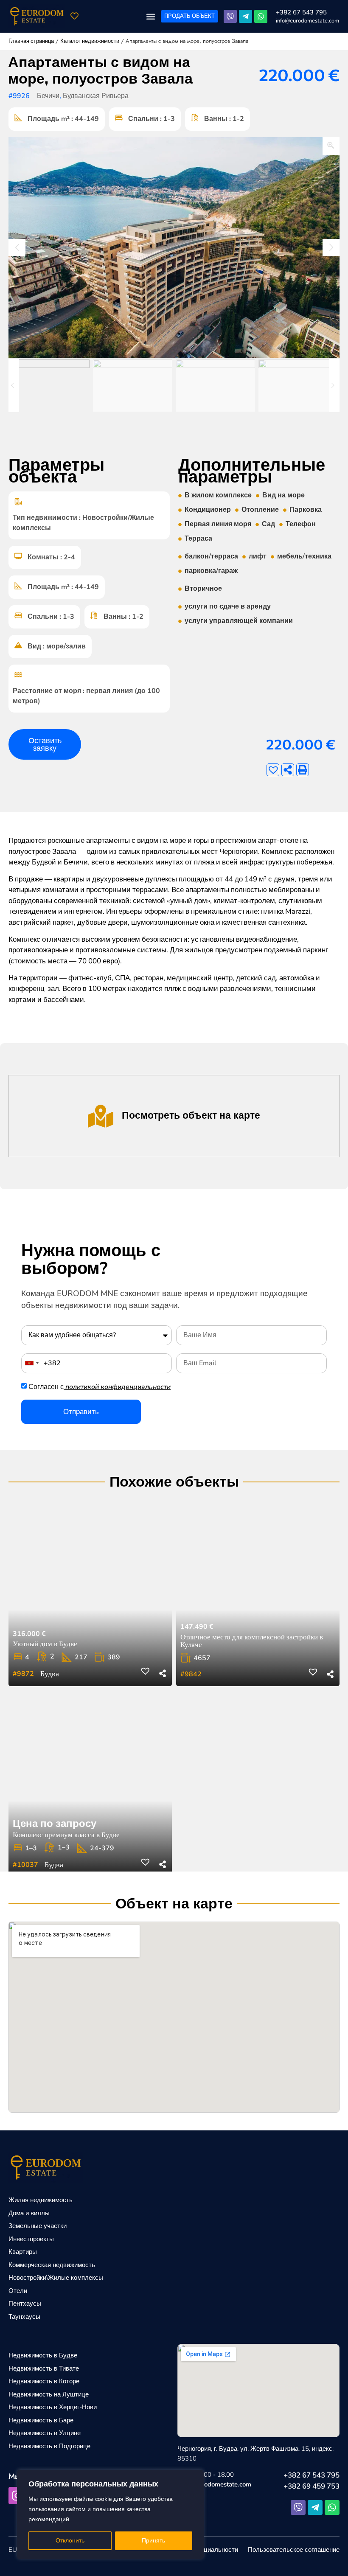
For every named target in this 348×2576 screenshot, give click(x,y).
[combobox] (31, 1363)
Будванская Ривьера (96, 96)
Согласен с (100, 1387)
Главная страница (31, 41)
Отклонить (70, 2541)
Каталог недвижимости (90, 41)
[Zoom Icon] (331, 146)
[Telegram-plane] (246, 16)
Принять (153, 2541)
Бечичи (48, 96)
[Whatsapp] (261, 16)
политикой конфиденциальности (118, 1387)
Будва (50, 1674)
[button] (150, 16)
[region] (110, 2514)
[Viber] (230, 16)
